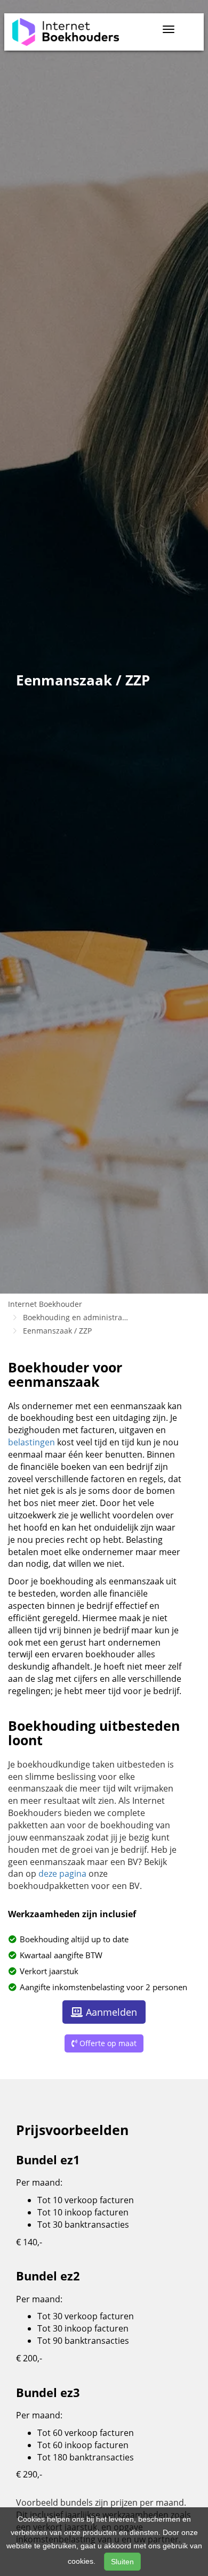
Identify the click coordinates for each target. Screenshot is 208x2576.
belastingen (31, 1442)
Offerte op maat (108, 2043)
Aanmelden (111, 2012)
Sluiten (122, 2562)
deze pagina (63, 1874)
